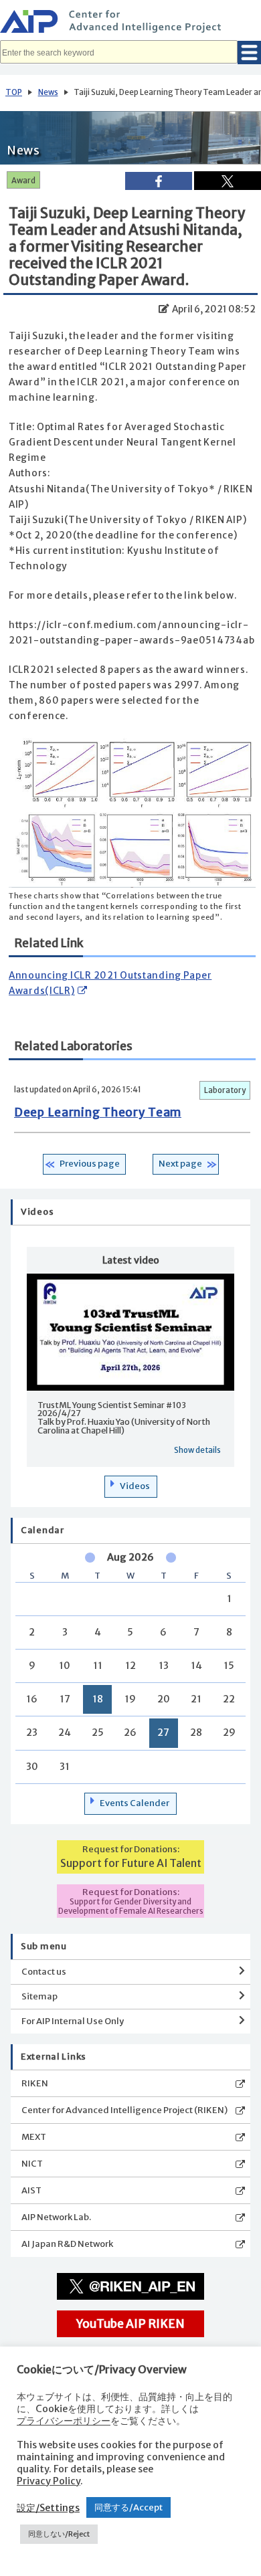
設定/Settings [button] (48, 2508)
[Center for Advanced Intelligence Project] (130, 23)
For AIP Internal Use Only (73, 2021)
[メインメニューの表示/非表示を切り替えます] (249, 53)
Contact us (44, 1972)
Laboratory (225, 1090)
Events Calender (135, 1803)
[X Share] (228, 181)
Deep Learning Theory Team (98, 1112)
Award (23, 181)
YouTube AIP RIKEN (130, 2324)
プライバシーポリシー (64, 2421)
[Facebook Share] (159, 181)
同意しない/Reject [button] (59, 2534)
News (48, 92)
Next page (180, 1164)
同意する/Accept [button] (128, 2507)
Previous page (90, 1164)
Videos (135, 1486)
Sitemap (39, 1996)
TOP (14, 92)
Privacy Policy (49, 2481)
